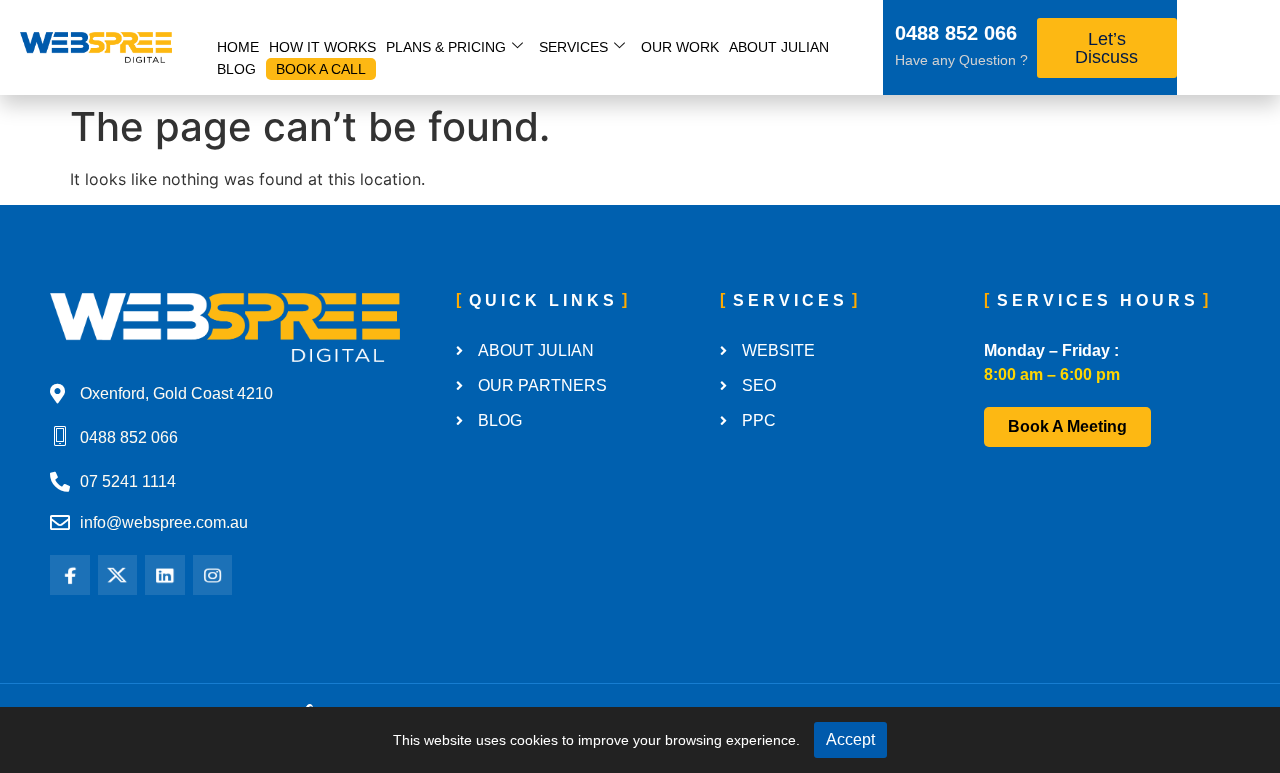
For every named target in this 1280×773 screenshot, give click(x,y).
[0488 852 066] (869, 36)
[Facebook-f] (70, 575)
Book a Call (321, 69)
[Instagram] (213, 575)
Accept (850, 739)
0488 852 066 (956, 33)
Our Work (680, 47)
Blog (236, 69)
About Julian (779, 47)
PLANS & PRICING (446, 47)
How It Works (322, 47)
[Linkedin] (165, 575)
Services (573, 47)
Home (238, 47)
